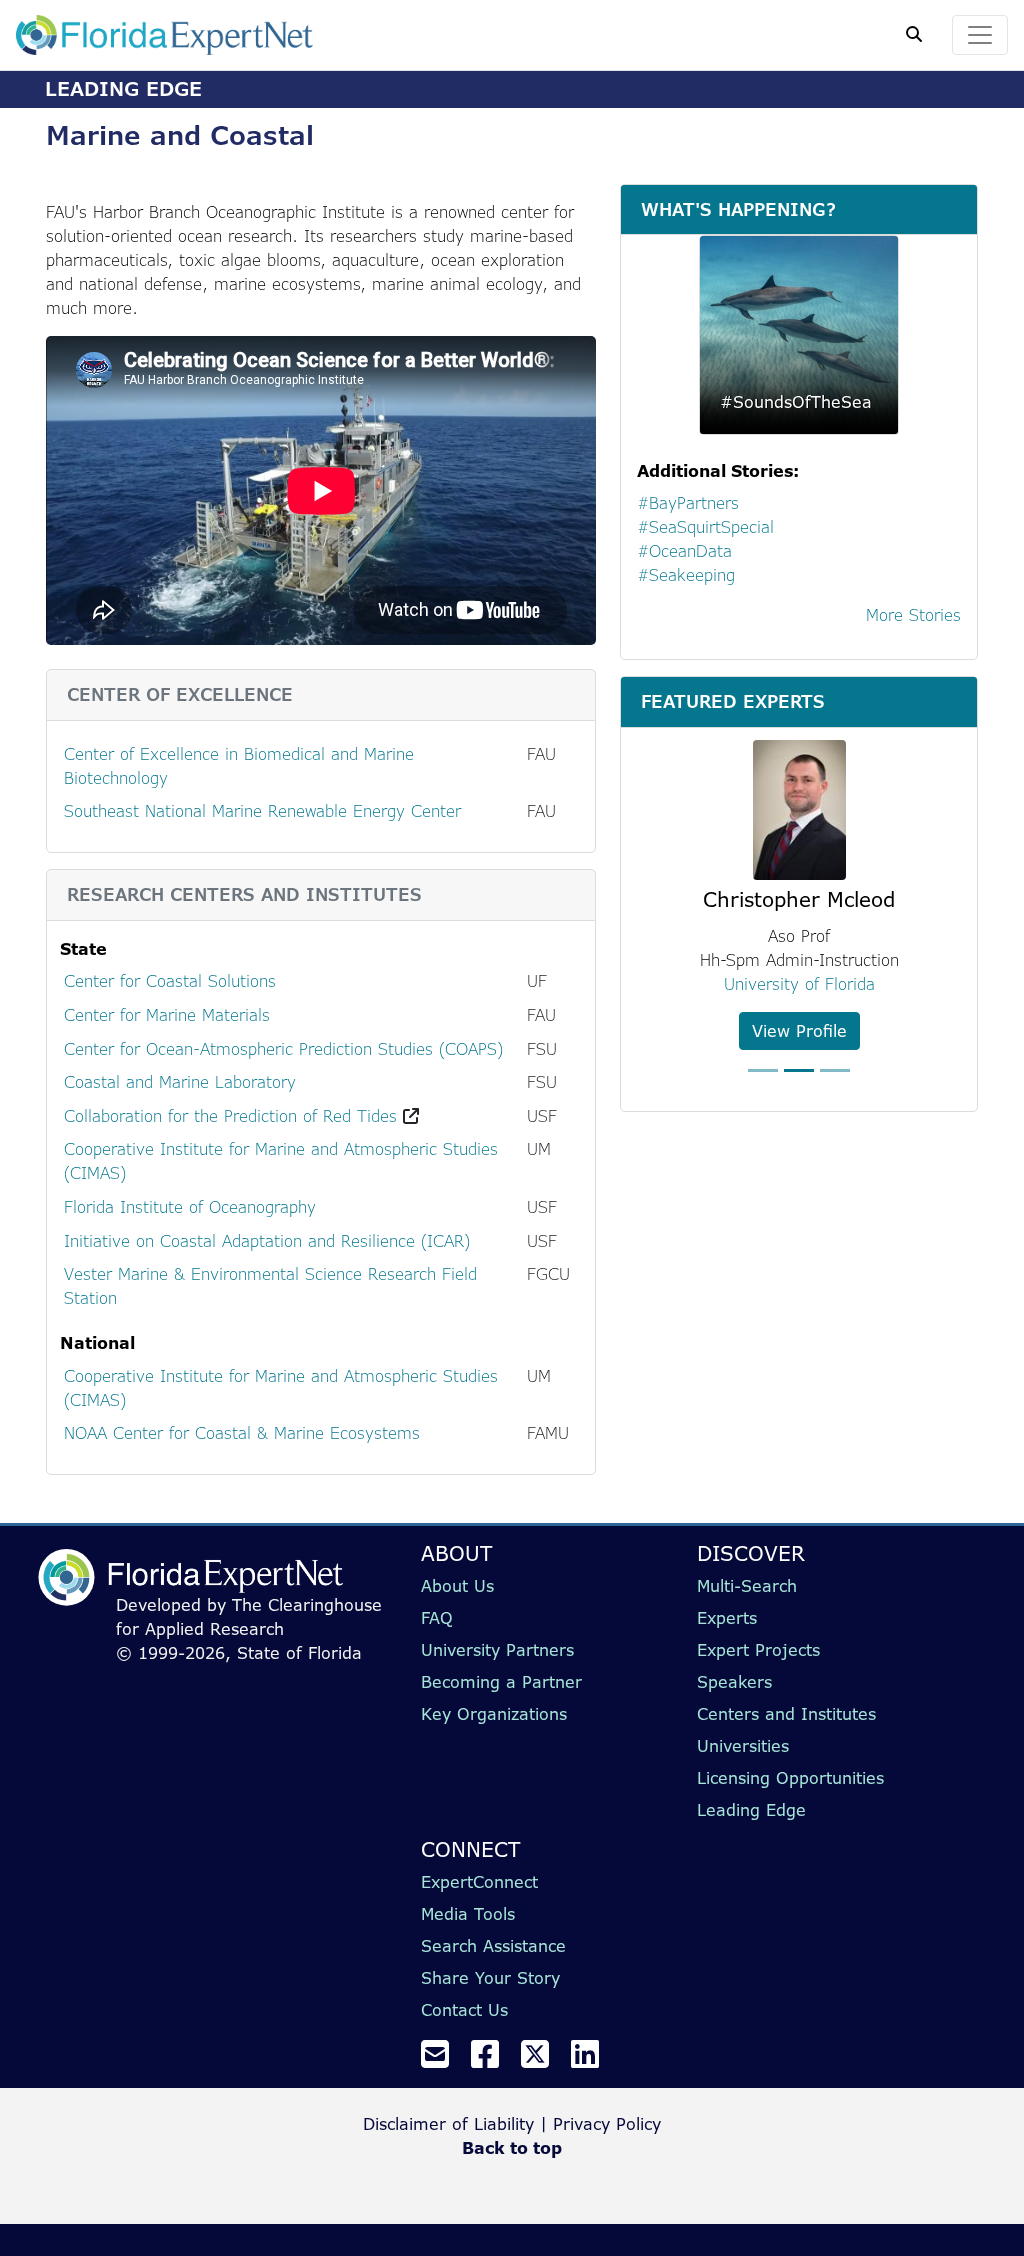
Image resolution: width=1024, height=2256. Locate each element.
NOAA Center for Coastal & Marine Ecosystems (242, 1433)
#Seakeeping (686, 575)
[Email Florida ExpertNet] (443, 2060)
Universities (743, 1746)
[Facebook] (493, 2060)
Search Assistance (493, 1946)
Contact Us (464, 2010)
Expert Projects (758, 1650)
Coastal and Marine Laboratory (180, 1082)
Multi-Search (747, 1586)
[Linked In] (593, 2060)
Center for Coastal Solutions (170, 981)
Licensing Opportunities (790, 1778)
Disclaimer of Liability (448, 2124)
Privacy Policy (607, 2124)
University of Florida (799, 984)
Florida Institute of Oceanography (190, 1207)
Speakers (734, 1682)
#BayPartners (688, 503)
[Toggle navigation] (980, 35)
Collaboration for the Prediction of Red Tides (230, 1116)
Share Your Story (490, 1978)
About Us (457, 1586)
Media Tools (468, 1914)
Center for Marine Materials (167, 1015)
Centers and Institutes (786, 1714)
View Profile (799, 1031)
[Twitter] (543, 2060)
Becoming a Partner (501, 1682)
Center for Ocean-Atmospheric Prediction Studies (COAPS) (283, 1049)
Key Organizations (494, 1714)
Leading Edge (751, 1810)
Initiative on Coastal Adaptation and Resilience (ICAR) (267, 1241)
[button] (659, 919)
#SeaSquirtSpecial (705, 527)
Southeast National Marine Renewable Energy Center (262, 811)
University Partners (497, 1650)
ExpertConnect (479, 1882)
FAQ (437, 1618)
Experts (727, 1618)
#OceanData (684, 551)
